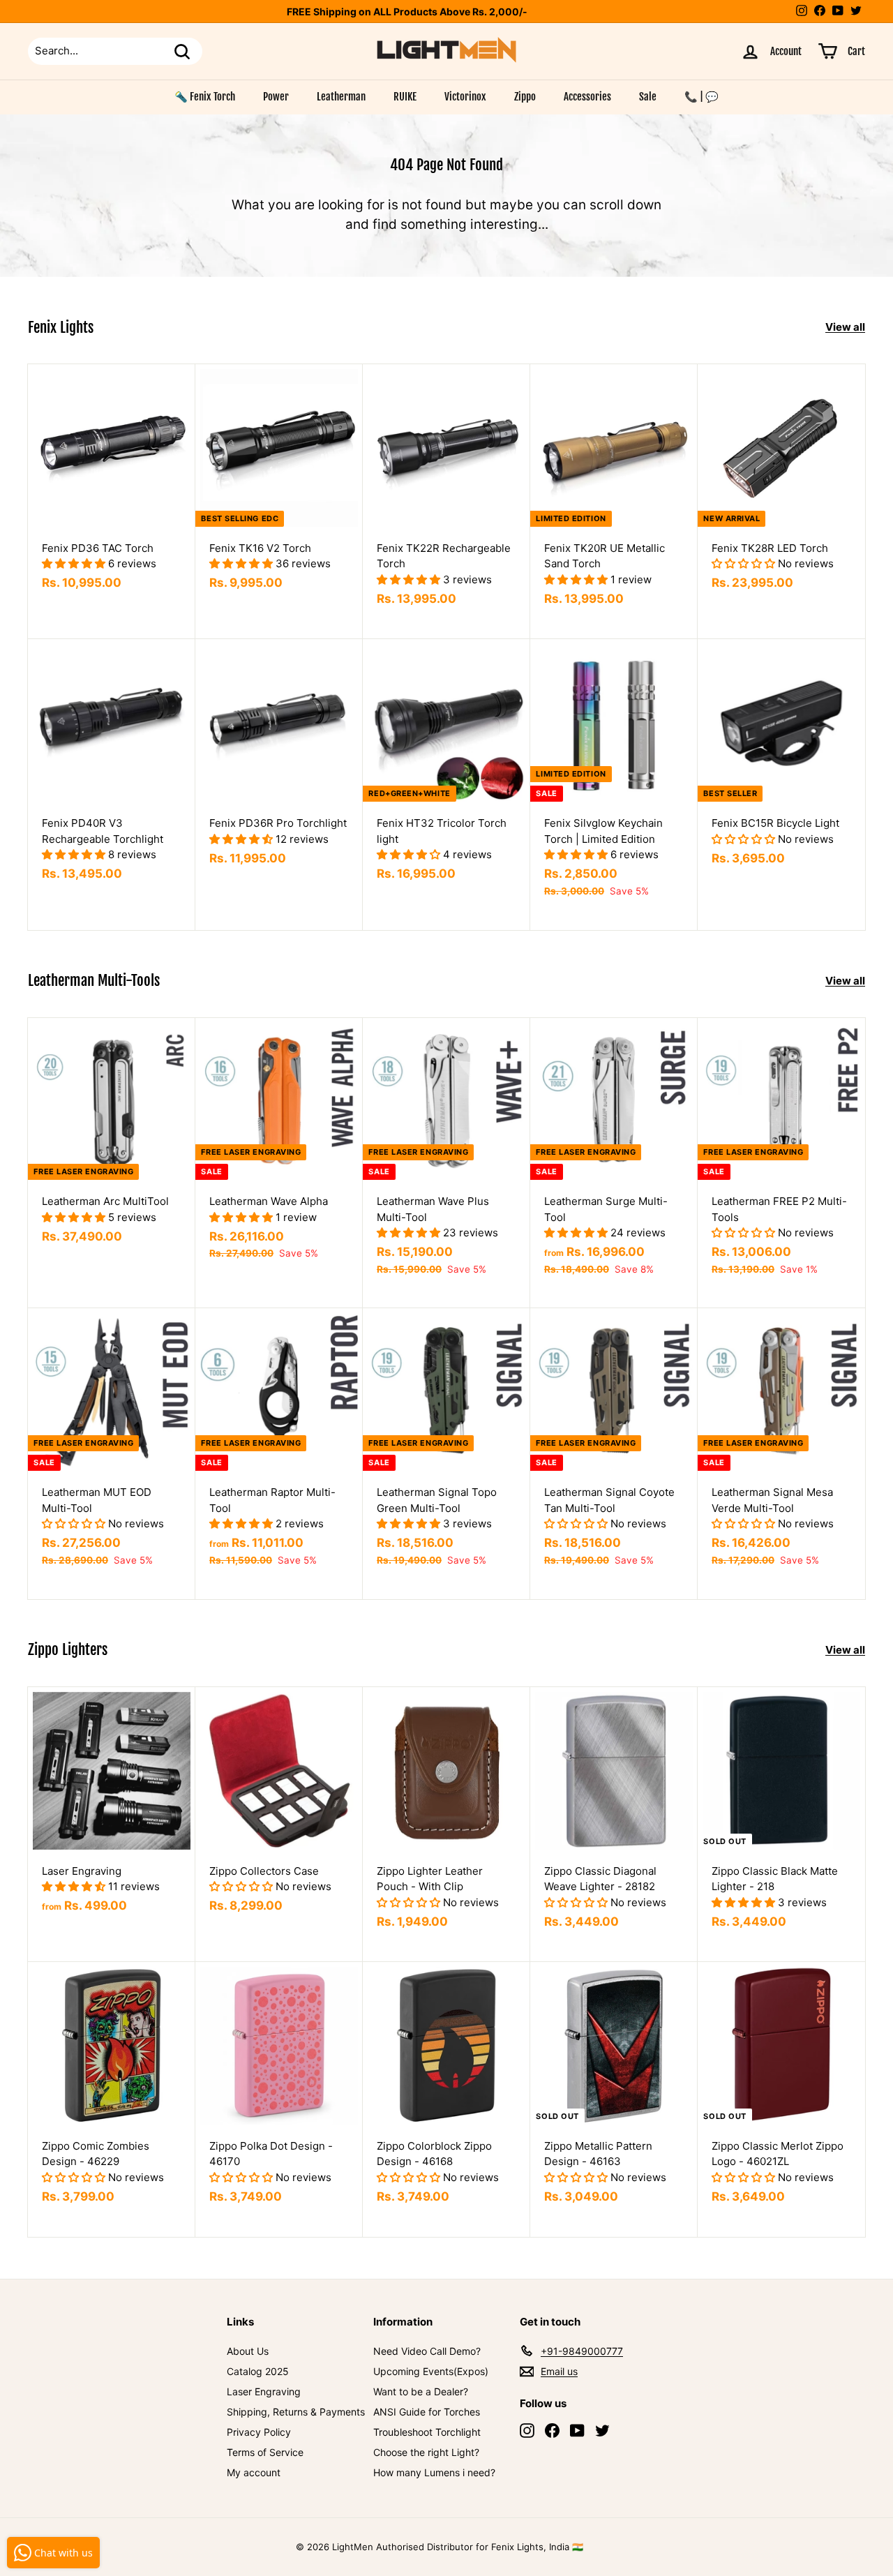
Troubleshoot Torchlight (427, 2432)
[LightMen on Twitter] (602, 2430)
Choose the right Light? (426, 2452)
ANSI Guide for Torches (427, 2412)
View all (845, 327)
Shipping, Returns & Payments (296, 2412)
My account (254, 2472)
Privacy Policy (259, 2432)
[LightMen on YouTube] (577, 2430)
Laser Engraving (264, 2391)
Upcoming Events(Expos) (431, 2371)
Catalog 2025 (258, 2371)
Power (276, 97)
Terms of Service (265, 2452)
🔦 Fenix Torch (205, 97)
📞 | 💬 (701, 97)
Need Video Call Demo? (427, 2351)
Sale (648, 97)
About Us (248, 2351)
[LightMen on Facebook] (552, 2430)
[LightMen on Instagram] (527, 2430)
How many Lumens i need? (434, 2472)
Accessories (587, 97)
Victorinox (465, 97)
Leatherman (341, 97)
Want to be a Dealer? (421, 2391)
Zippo (525, 97)
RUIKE (405, 97)
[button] (75, 563)
